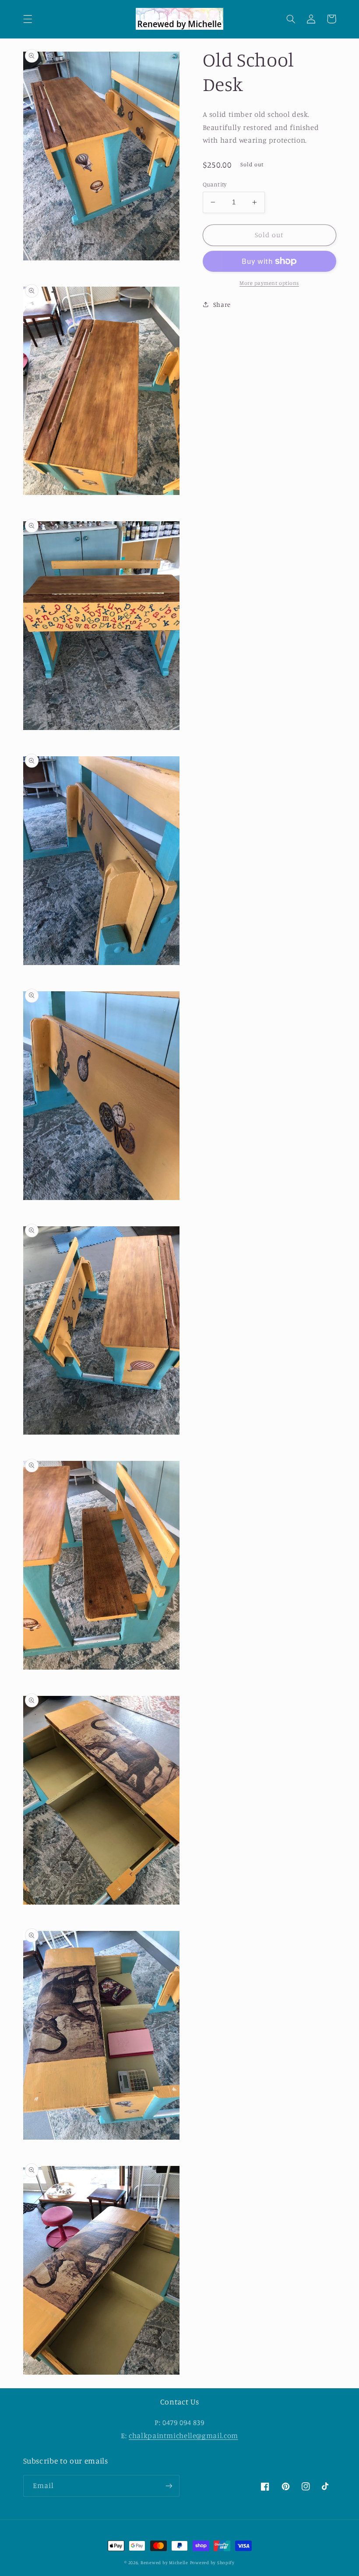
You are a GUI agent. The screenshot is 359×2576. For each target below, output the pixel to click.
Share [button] (222, 304)
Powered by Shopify (212, 2562)
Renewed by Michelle (164, 2562)
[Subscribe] (169, 2486)
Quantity (215, 184)
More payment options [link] (269, 283)
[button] (28, 19)
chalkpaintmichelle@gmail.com (183, 2436)
